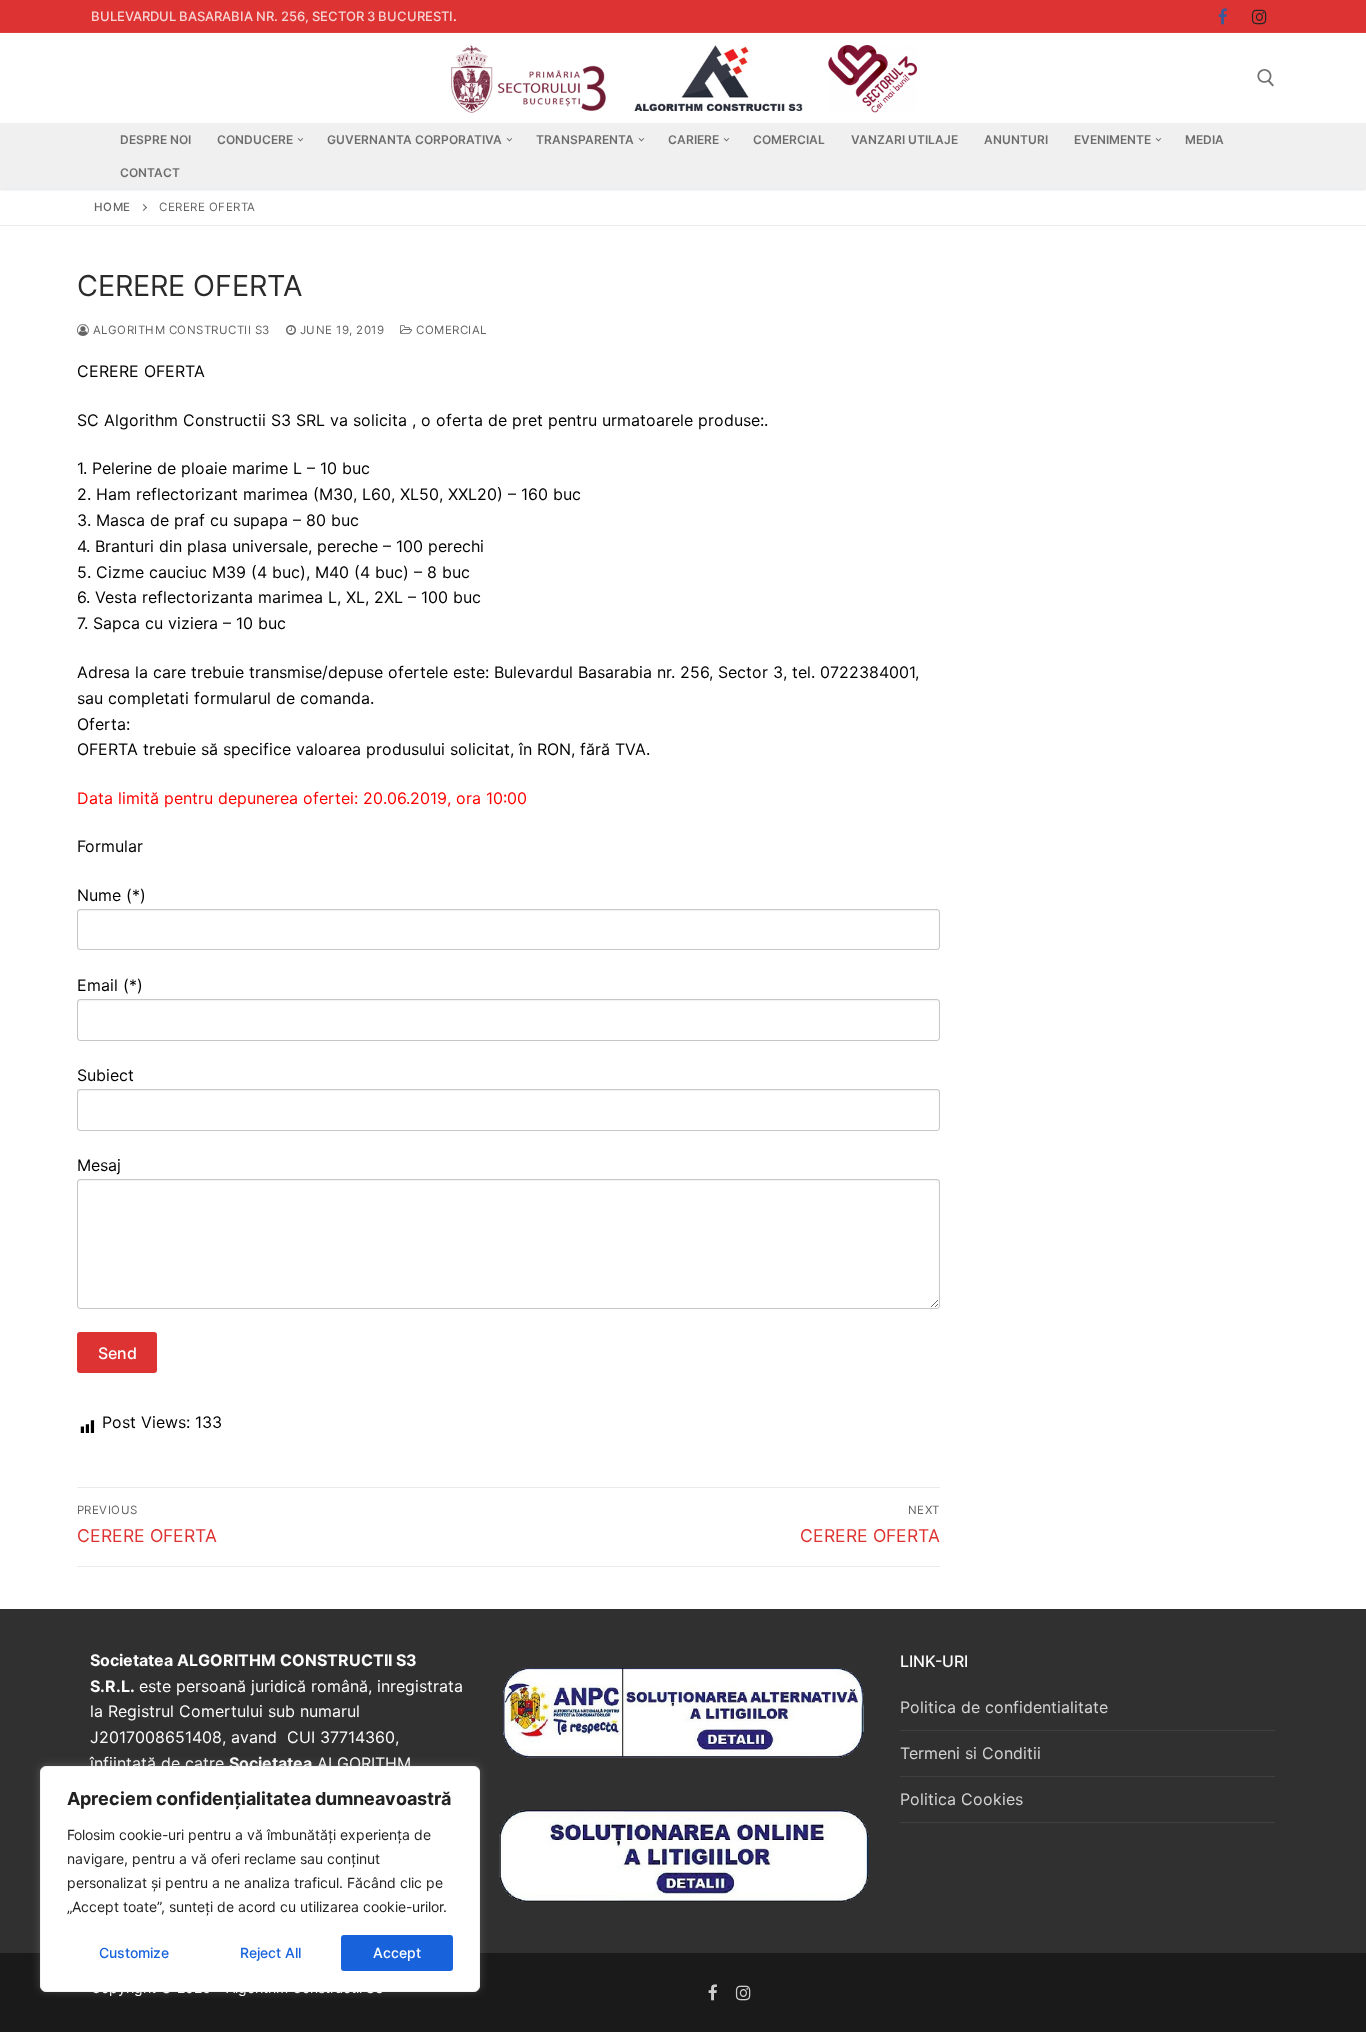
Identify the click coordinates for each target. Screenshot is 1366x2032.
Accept (397, 1952)
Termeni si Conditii (970, 1753)
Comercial (450, 330)
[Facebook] (713, 1992)
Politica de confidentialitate (1004, 1707)
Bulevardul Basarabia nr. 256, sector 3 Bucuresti (272, 16)
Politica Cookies (961, 1799)
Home (112, 207)
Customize (134, 1952)
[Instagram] (1259, 16)
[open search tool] (1266, 78)
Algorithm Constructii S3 (179, 330)
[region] (260, 1879)
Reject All (270, 1952)
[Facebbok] (1223, 16)
